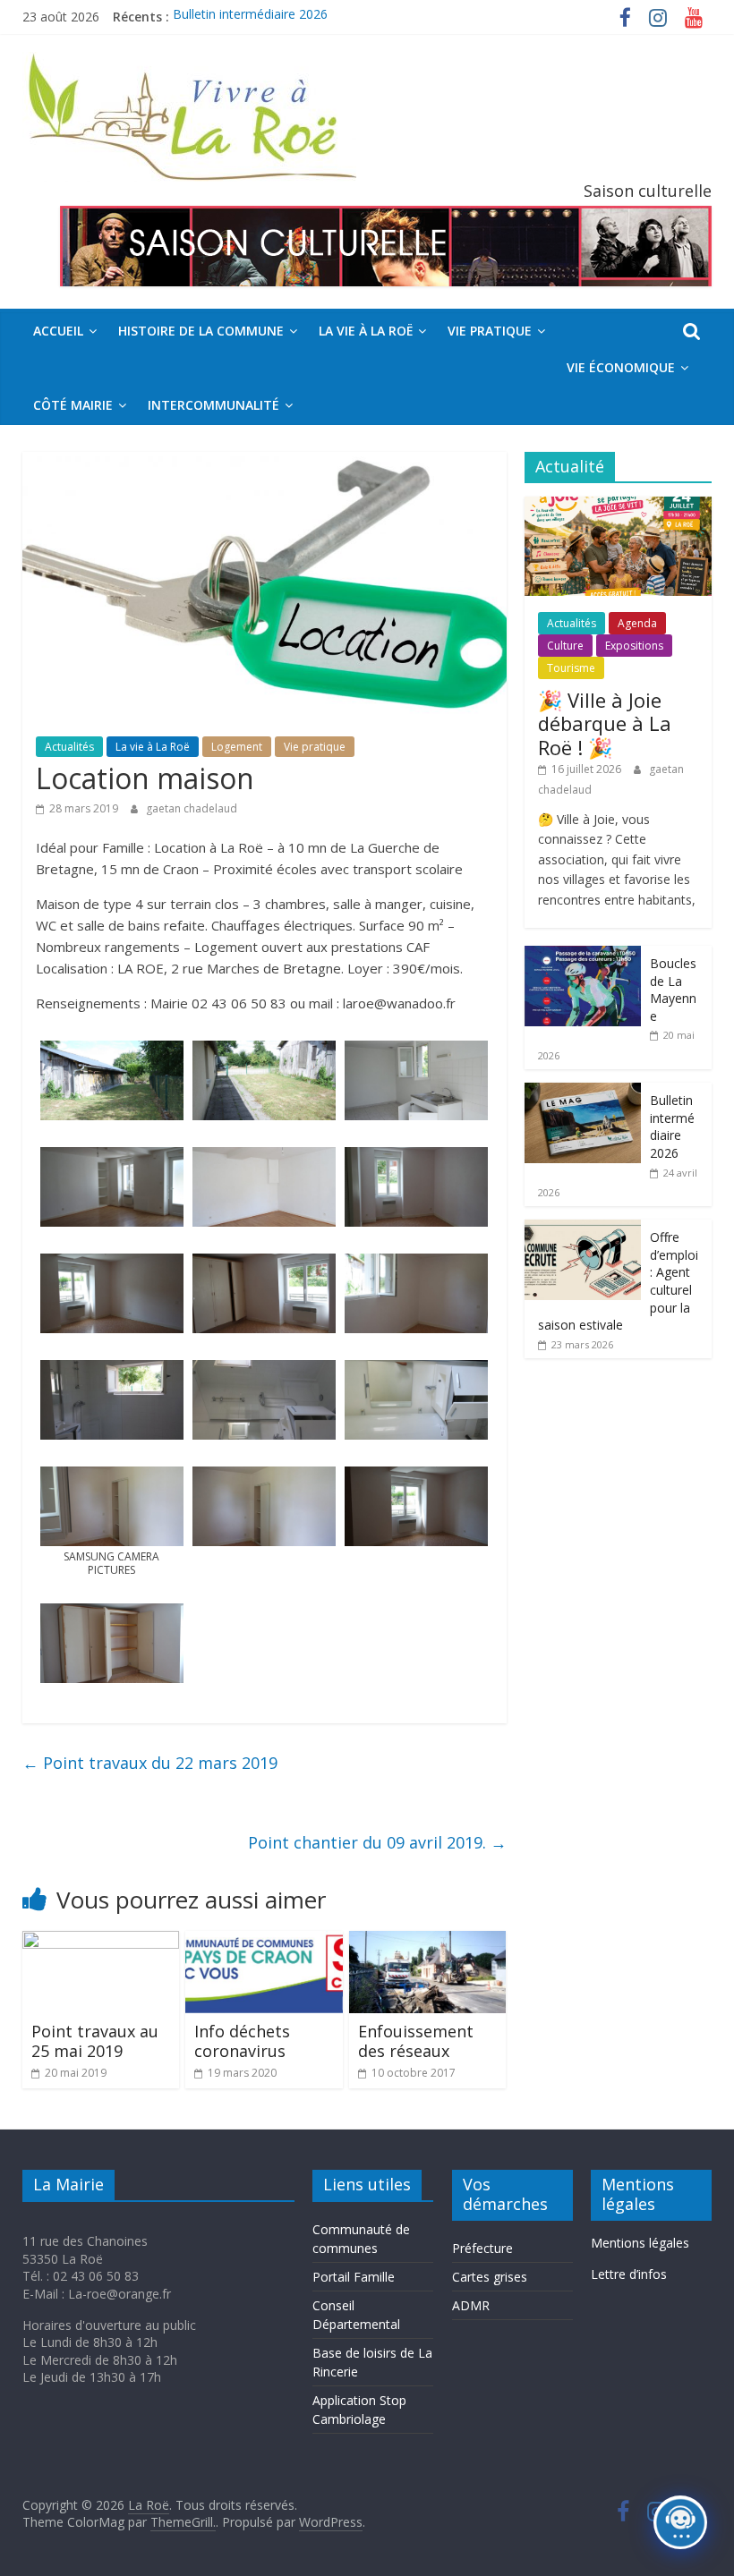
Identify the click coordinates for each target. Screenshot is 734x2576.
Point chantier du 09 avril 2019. (377, 1842)
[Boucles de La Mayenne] (583, 955)
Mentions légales (640, 2243)
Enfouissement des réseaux (416, 2041)
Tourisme (571, 668)
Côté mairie (73, 405)
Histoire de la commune (201, 331)
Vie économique (621, 367)
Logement (237, 747)
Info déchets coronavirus (242, 2041)
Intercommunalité (213, 405)
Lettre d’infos (629, 2274)
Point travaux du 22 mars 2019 (150, 1763)
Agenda (637, 623)
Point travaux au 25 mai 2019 (95, 2041)
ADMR (471, 2305)
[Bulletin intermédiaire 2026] (583, 1092)
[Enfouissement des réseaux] (428, 1942)
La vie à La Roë (366, 331)
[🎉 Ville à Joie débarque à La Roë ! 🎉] (619, 506)
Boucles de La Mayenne (673, 990)
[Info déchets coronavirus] (264, 1942)
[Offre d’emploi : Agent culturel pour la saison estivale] (583, 1229)
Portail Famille (354, 2277)
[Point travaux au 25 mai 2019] (101, 1942)
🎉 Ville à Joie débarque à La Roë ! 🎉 (605, 723)
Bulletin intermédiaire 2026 (250, 17)
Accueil (58, 331)
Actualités (69, 747)
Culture (565, 646)
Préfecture (482, 2248)
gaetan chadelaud (192, 808)
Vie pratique (490, 331)
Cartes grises (490, 2277)
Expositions (634, 646)
